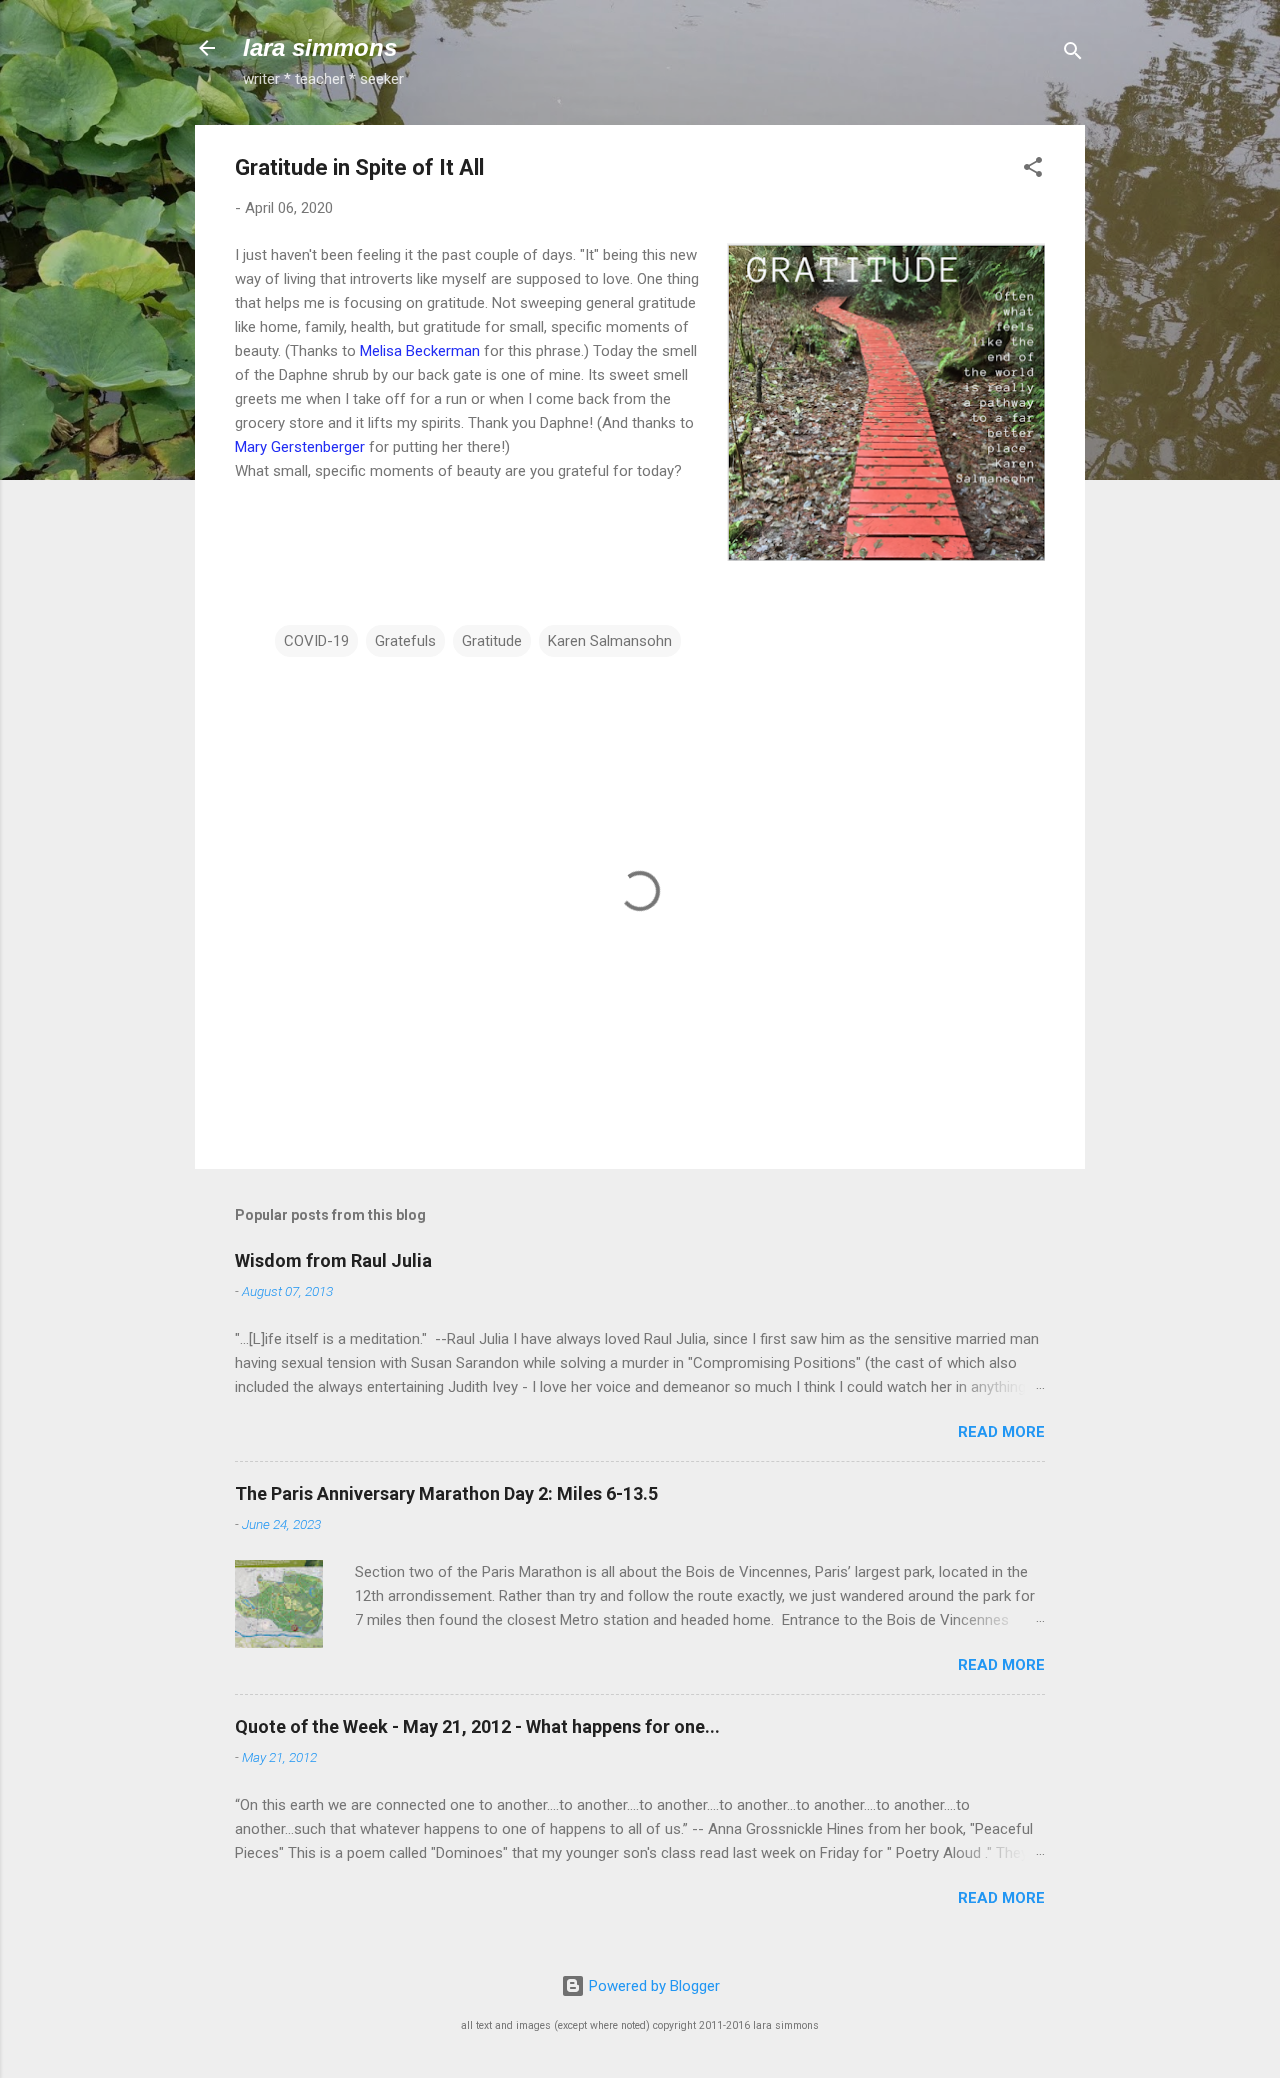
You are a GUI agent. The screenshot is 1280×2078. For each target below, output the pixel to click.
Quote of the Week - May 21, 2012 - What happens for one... (477, 1726)
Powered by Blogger (652, 1986)
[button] (1033, 170)
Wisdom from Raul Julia (333, 1260)
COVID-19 (316, 641)
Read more (1001, 1432)
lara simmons (320, 47)
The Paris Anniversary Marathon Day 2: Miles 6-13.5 (446, 1493)
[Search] (1073, 54)
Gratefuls (405, 641)
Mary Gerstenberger (300, 447)
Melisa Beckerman (420, 351)
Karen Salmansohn (610, 641)
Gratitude (492, 641)
